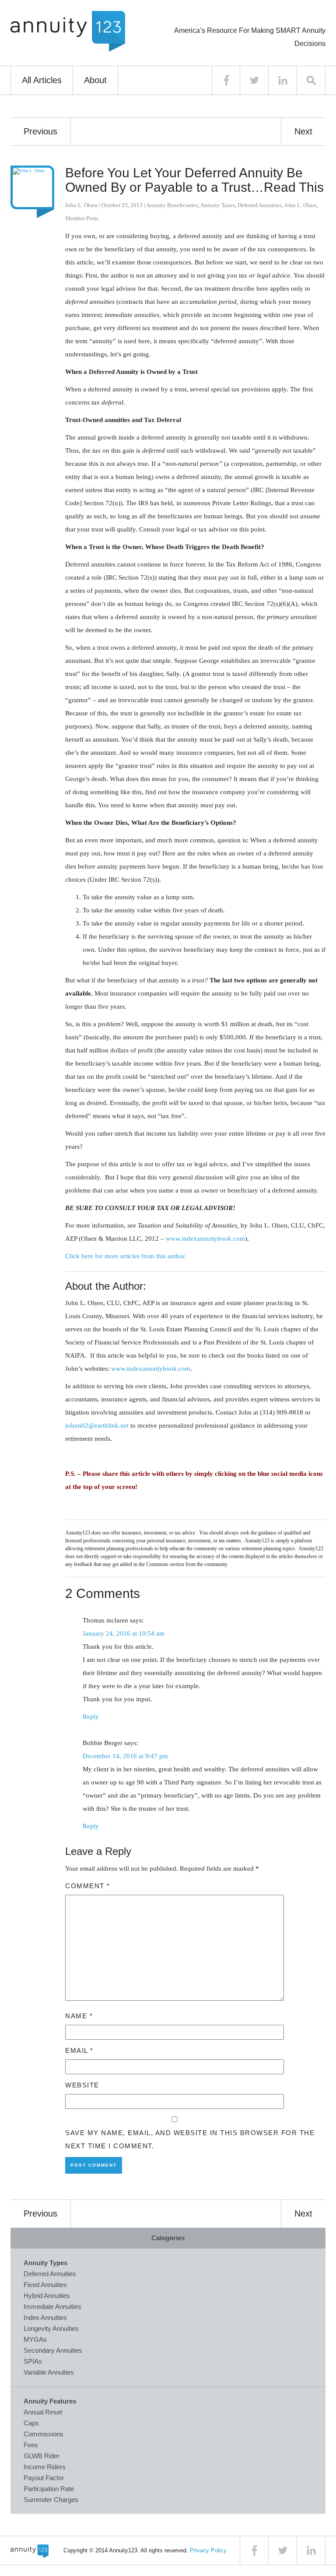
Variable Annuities (49, 2372)
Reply (91, 1717)
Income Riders (45, 2467)
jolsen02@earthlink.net (97, 1425)
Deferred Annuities (260, 205)
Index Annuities (45, 2317)
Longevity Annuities (51, 2328)
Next (303, 131)
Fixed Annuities (45, 2285)
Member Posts (82, 218)
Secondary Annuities (53, 2350)
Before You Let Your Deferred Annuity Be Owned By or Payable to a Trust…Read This (194, 180)
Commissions (44, 2434)
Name (79, 2016)
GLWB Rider (42, 2456)
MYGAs (35, 2339)
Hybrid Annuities (47, 2296)
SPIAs (33, 2361)
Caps (31, 2423)
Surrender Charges (51, 2500)
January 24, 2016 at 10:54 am (124, 1633)
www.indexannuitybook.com (205, 1239)
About (95, 80)
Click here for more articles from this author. (126, 1256)
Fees (31, 2445)
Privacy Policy (208, 2550)
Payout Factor (44, 2478)
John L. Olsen (81, 205)
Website (82, 2085)
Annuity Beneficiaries (172, 205)
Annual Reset (43, 2412)
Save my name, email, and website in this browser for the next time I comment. (190, 2139)
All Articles (42, 80)
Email (79, 2050)
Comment (88, 1886)
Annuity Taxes (218, 205)
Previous (40, 131)
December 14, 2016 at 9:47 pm (125, 1756)
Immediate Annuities (52, 2307)
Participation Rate (49, 2489)
